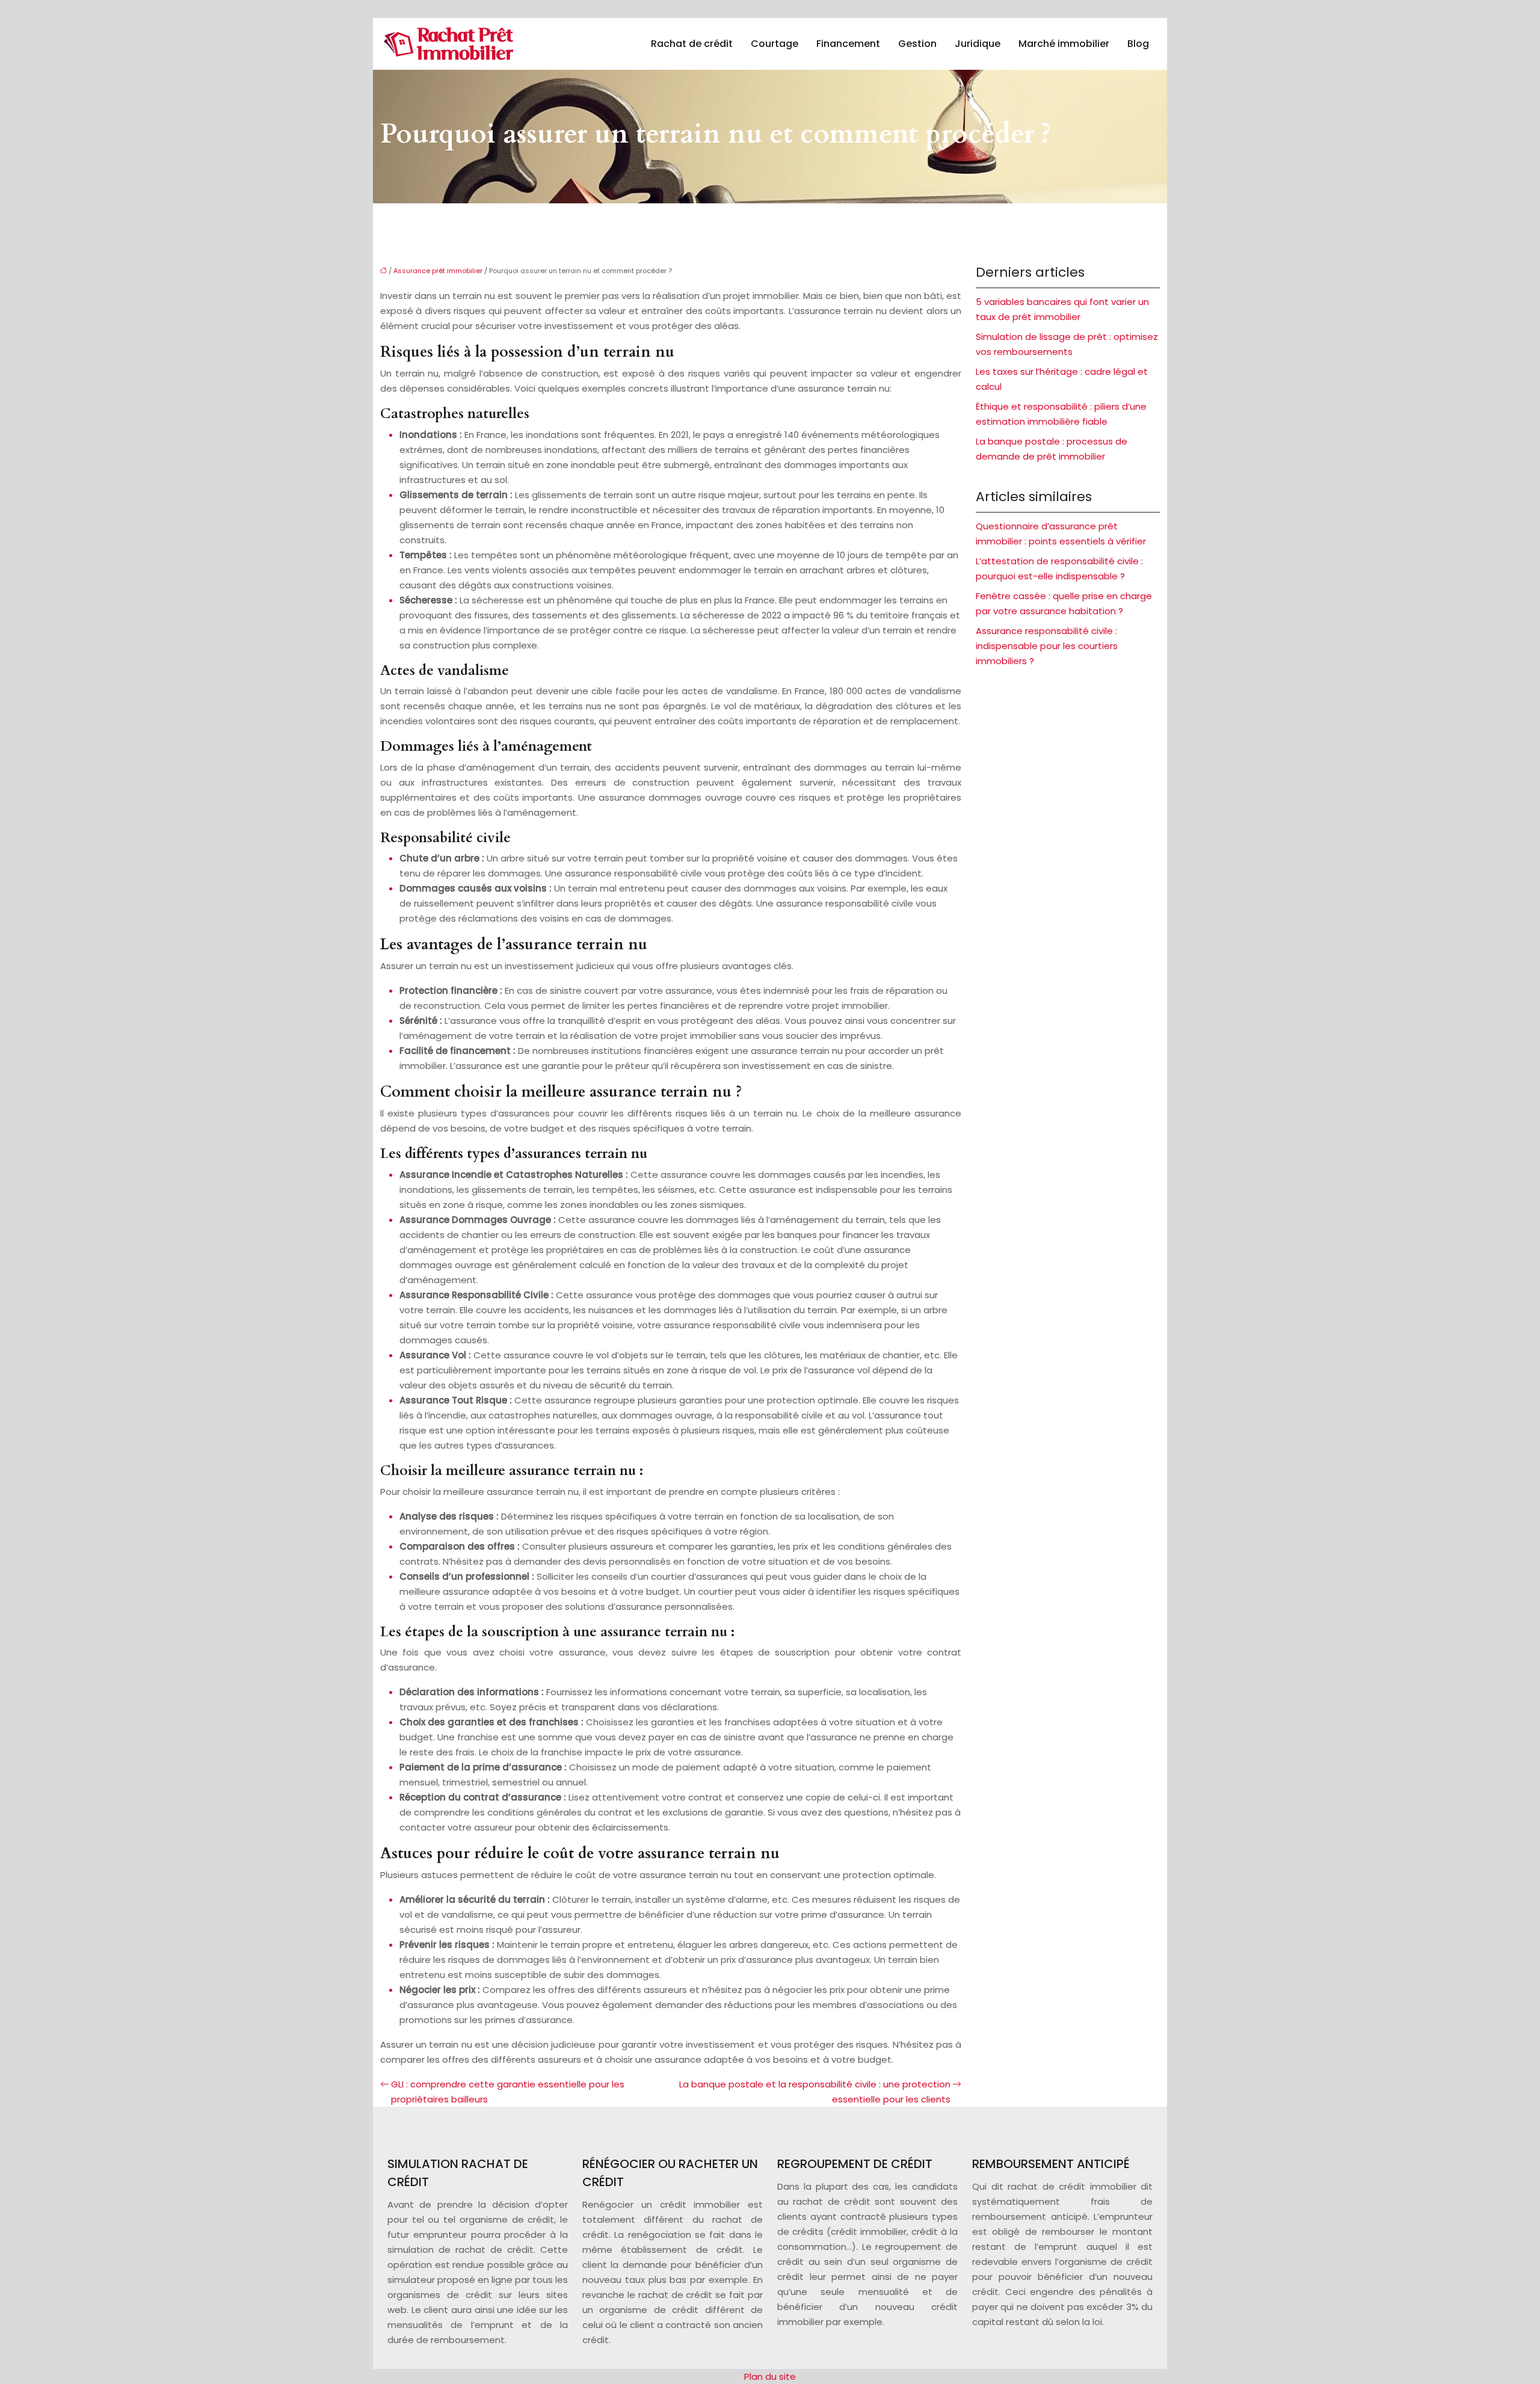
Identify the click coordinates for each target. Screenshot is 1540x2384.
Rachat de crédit (692, 44)
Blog (1138, 44)
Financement (848, 44)
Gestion (917, 44)
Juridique (978, 44)
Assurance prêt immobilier (438, 271)
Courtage (775, 44)
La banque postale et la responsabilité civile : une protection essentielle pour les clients (815, 2092)
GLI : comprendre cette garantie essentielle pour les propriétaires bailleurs (508, 2092)
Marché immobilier (1064, 44)
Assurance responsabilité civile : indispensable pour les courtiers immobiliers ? (1047, 646)
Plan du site (770, 2376)
